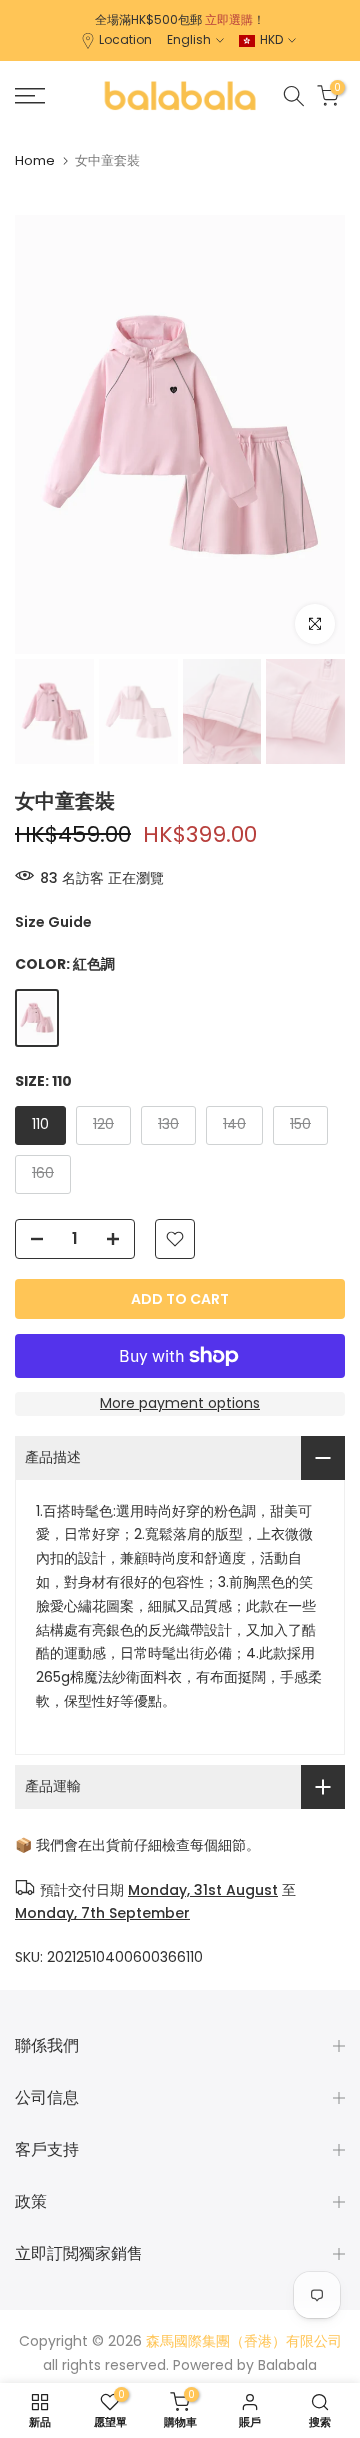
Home (35, 160)
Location (125, 39)
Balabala (287, 2365)
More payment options (180, 1403)
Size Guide (53, 922)
